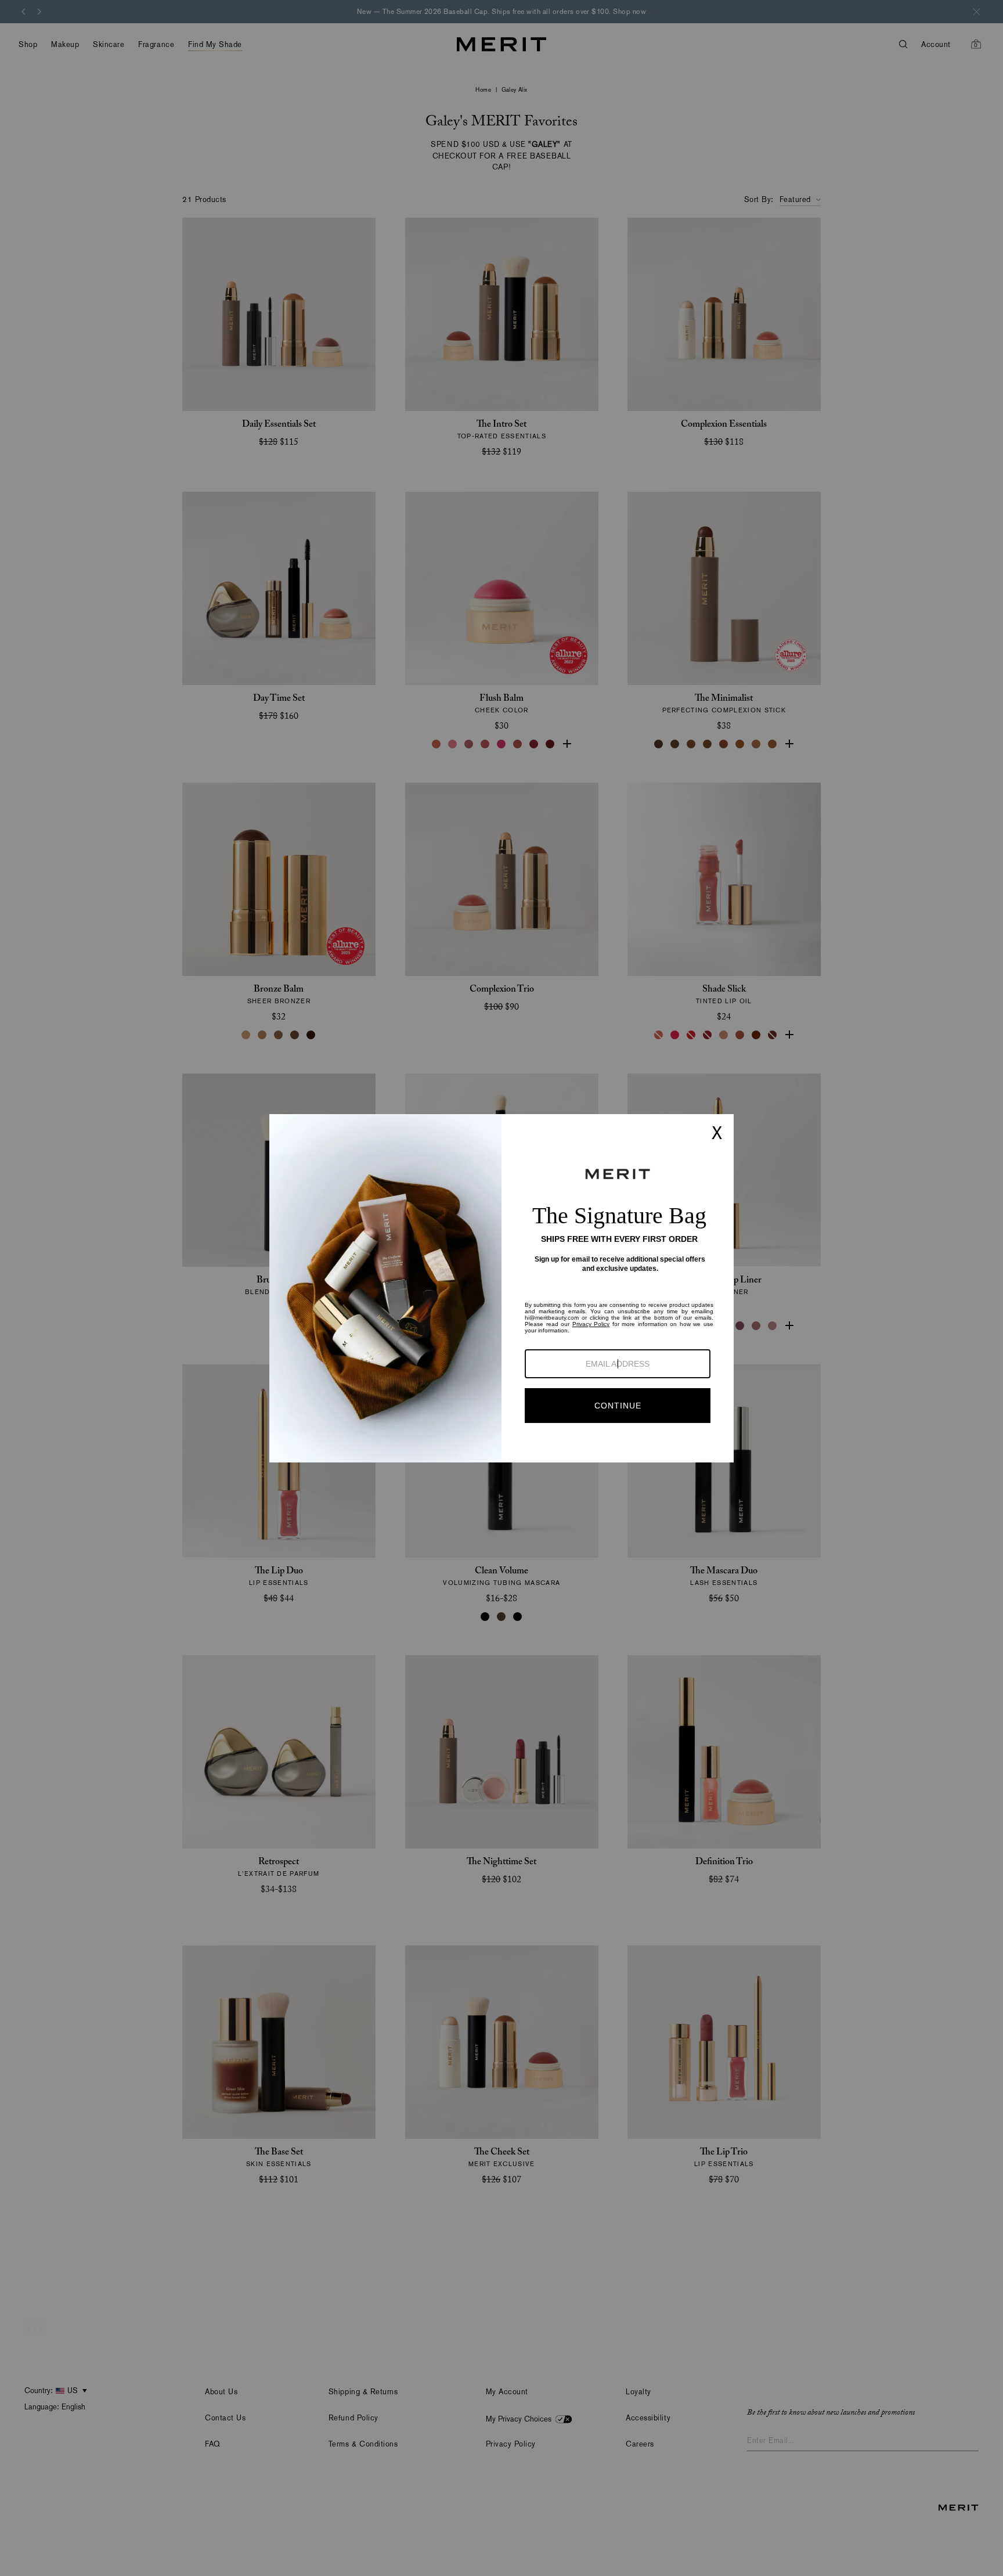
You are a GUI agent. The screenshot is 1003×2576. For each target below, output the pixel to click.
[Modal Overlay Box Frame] (501, 1288)
